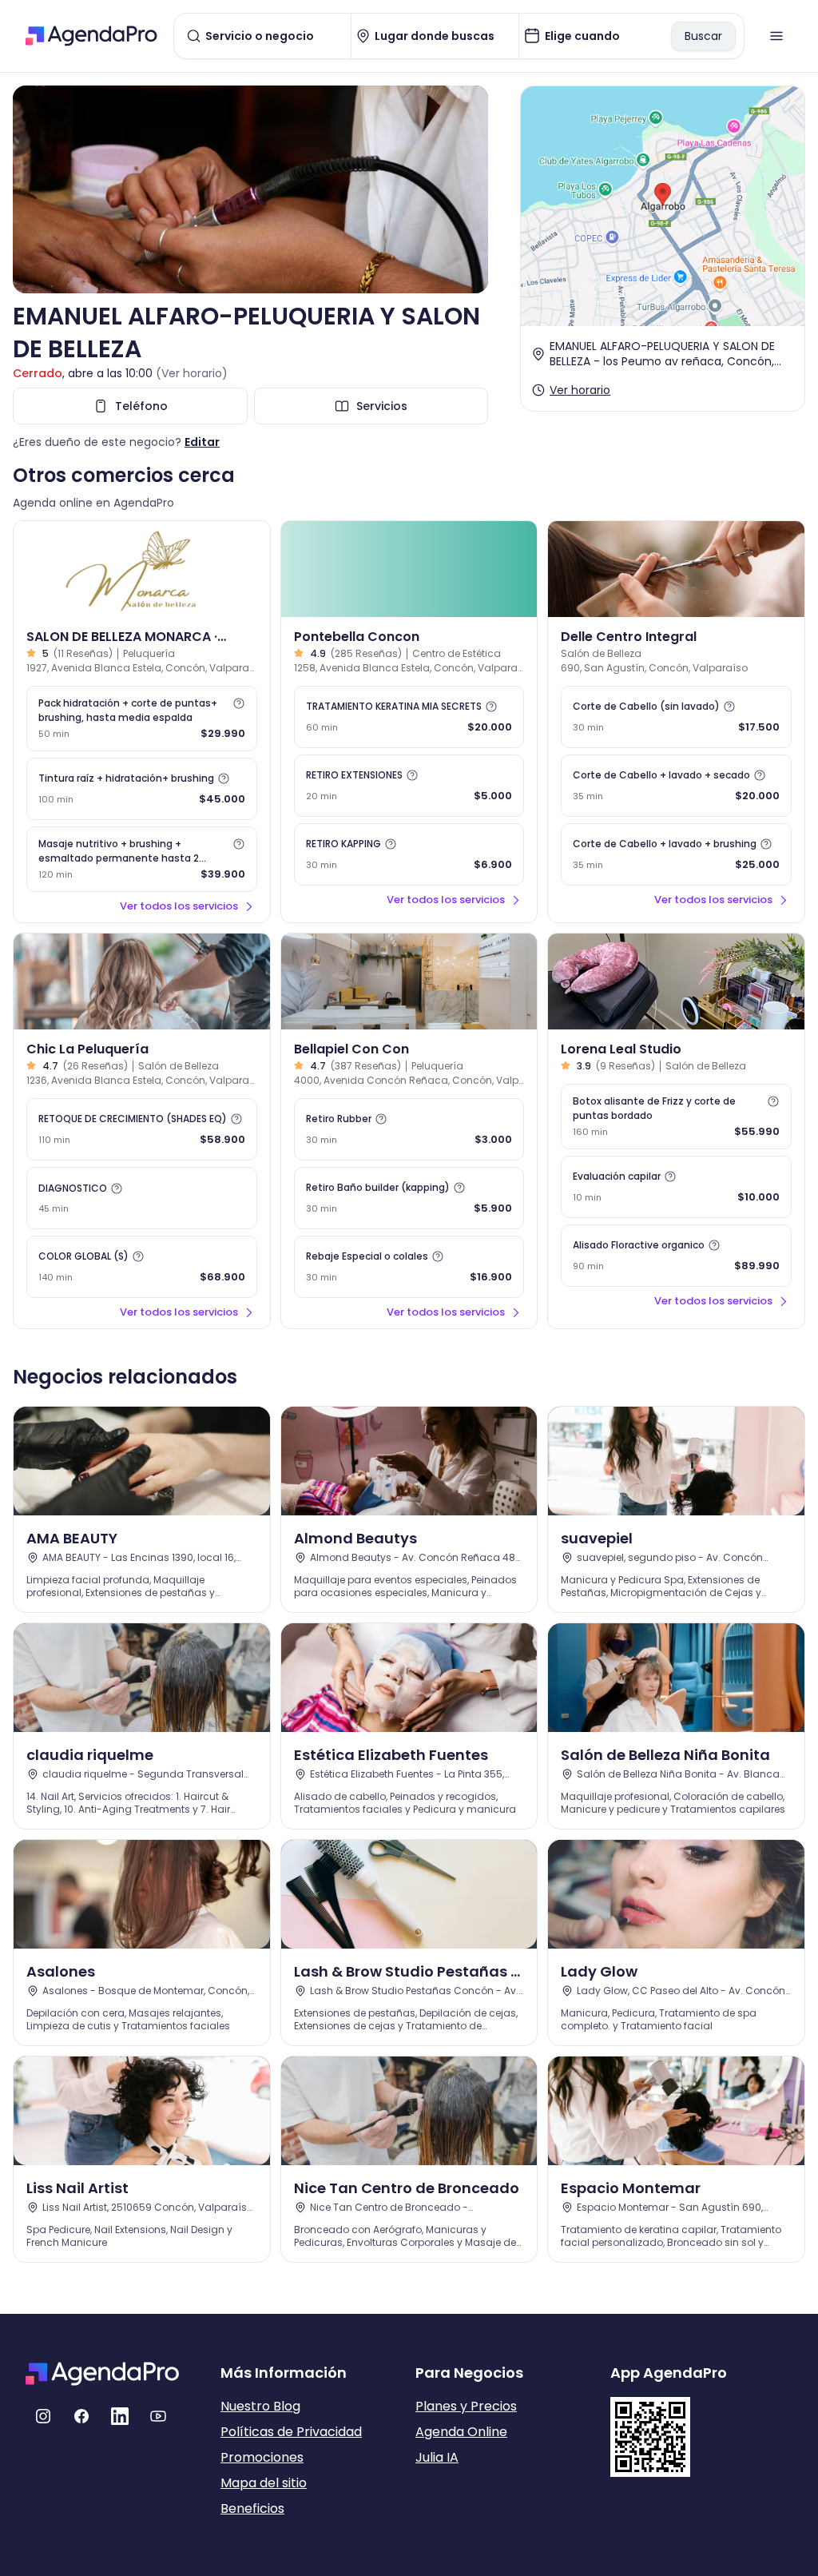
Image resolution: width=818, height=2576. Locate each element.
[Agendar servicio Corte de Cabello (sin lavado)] (676, 717)
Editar (202, 442)
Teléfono (141, 406)
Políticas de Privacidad (291, 2432)
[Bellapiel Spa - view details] (409, 981)
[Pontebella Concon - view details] (409, 569)
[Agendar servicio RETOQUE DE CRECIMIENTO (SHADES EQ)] (142, 1129)
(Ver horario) (192, 373)
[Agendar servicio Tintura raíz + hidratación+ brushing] (142, 789)
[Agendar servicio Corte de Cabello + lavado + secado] (676, 786)
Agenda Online (461, 2432)
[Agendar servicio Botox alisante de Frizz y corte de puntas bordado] (676, 1117)
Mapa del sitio (264, 2483)
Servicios (382, 406)
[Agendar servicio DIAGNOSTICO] (142, 1198)
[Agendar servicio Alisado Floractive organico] (676, 1256)
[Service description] (239, 703)
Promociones (262, 2457)
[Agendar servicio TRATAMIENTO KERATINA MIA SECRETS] (409, 717)
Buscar (703, 36)
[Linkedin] (120, 2416)
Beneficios (252, 2508)
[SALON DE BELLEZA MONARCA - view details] (142, 569)
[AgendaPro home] (91, 36)
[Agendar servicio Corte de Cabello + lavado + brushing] (676, 854)
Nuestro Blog (260, 2406)
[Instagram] (43, 2416)
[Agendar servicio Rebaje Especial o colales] (409, 1267)
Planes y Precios (466, 2406)
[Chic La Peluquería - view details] (142, 981)
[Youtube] (158, 2416)
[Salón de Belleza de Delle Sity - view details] (676, 569)
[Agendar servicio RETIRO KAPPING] (409, 854)
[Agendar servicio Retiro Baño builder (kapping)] (409, 1198)
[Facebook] (81, 2416)
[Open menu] (776, 36)
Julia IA (437, 2457)
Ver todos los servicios (179, 906)
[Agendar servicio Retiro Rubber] (409, 1129)
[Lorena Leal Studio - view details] (676, 981)
